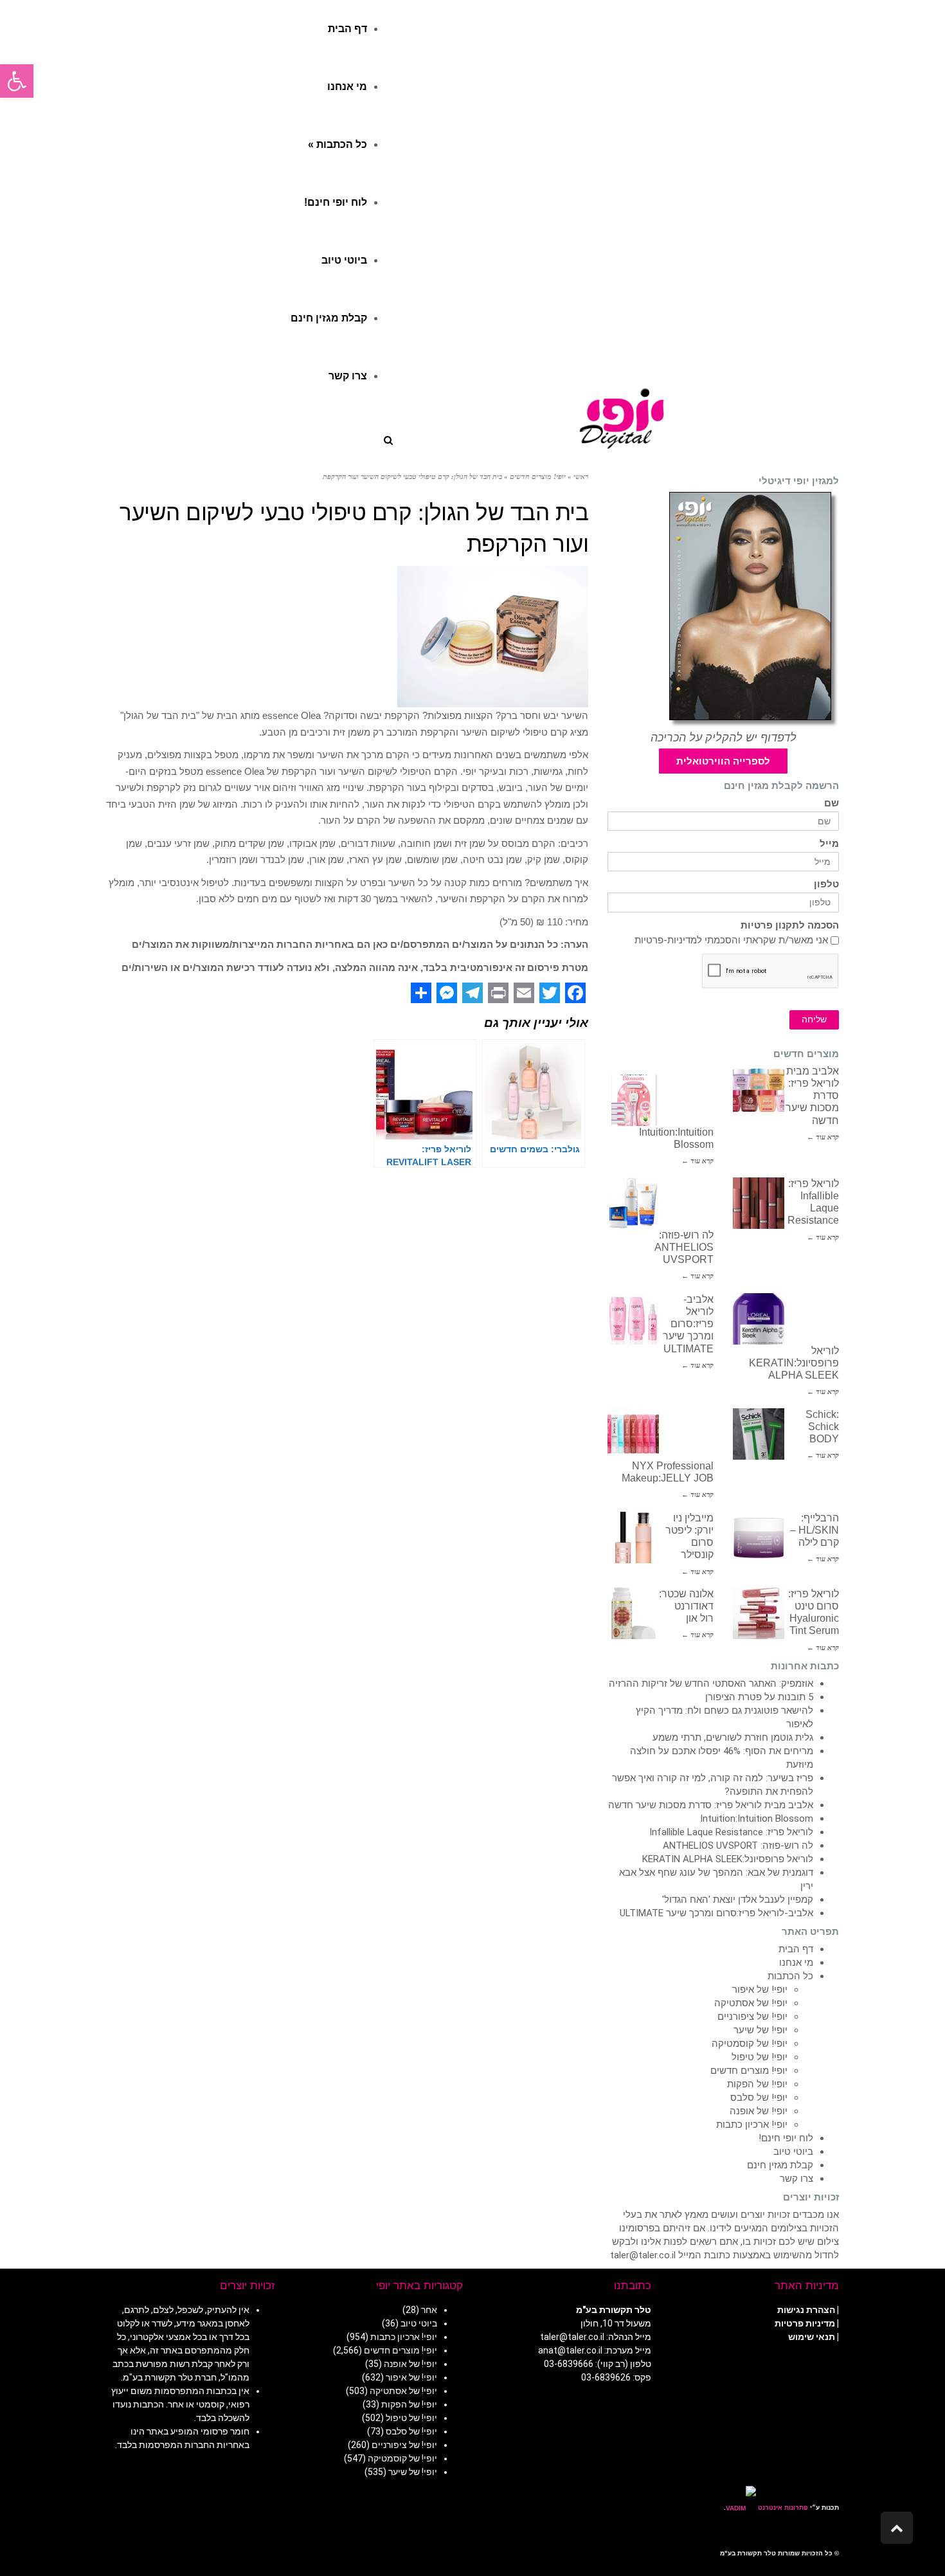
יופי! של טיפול (760, 2057)
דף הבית (796, 1949)
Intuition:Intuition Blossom (757, 1819)
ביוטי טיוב (793, 2152)
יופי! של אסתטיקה (751, 2003)
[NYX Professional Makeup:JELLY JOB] (633, 1434)
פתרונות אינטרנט (782, 2508)
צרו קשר (797, 2179)
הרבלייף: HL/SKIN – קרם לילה (815, 1530)
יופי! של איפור (760, 1990)
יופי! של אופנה (759, 2111)
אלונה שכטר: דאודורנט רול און (686, 1606)
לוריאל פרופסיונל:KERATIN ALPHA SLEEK (794, 1363)
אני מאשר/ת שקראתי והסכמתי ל (731, 940)
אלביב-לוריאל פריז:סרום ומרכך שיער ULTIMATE (688, 1324)
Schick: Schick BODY (822, 1427)
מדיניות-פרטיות (666, 940)
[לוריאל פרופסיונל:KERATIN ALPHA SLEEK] (759, 1319)
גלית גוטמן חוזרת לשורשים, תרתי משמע (733, 1737)
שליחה (814, 1020)
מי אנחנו (796, 1963)
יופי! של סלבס (759, 2098)
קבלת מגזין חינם (780, 2165)
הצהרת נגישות (806, 2310)
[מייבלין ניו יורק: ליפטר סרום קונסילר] (633, 1537)
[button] (17, 81)
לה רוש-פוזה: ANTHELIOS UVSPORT (684, 1247)
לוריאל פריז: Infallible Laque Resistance (731, 1832)
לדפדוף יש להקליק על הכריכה (724, 738)
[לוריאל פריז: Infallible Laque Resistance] (759, 1203)
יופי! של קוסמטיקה (750, 2044)
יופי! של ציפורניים (752, 2017)
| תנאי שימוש (814, 2337)
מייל (829, 844)
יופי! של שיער (760, 2030)
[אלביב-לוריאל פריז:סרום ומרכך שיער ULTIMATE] (633, 1319)
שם (832, 803)
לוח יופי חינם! (786, 2138)
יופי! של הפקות (757, 2084)
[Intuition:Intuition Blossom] (633, 1100)
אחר (429, 2310)
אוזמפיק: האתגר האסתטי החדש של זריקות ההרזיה (711, 1683)
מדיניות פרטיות (805, 2323)
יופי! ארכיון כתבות (752, 2125)
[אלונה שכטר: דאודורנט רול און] (633, 1613)
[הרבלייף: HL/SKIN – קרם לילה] (759, 1537)
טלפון (826, 884)
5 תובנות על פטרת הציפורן (759, 1697)
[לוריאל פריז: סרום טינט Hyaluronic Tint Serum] (759, 1613)
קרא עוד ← (823, 1137)
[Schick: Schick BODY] (759, 1434)
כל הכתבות (790, 1976)
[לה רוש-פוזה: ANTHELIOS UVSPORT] (633, 1203)
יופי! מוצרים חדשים (749, 2071)
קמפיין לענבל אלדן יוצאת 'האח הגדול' (738, 1900)
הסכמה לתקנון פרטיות (790, 926)
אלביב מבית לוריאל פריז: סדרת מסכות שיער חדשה (711, 1805)
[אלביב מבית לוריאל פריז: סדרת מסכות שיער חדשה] (759, 1091)
